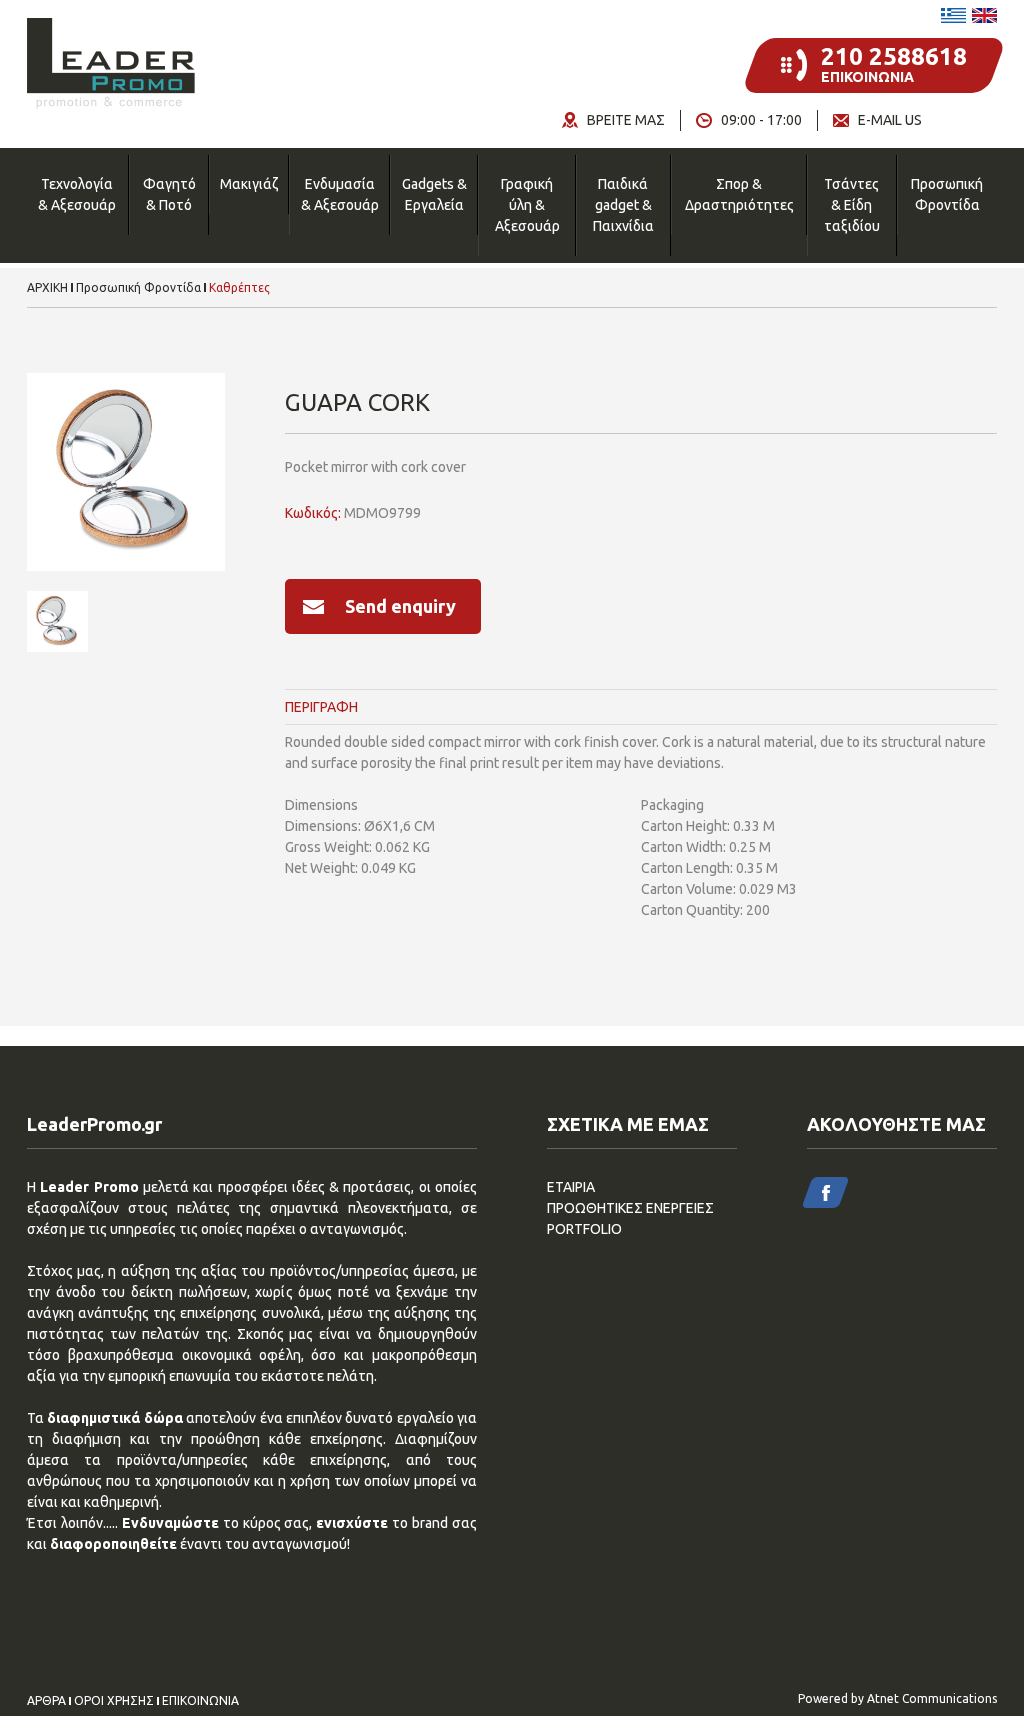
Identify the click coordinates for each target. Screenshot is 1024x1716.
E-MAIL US (890, 120)
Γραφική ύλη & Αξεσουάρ (527, 205)
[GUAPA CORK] (126, 472)
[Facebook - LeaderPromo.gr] (825, 1192)
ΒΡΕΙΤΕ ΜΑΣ (626, 120)
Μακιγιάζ (249, 184)
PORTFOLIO (584, 1229)
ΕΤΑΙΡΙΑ (571, 1187)
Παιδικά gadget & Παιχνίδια (623, 205)
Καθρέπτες (239, 288)
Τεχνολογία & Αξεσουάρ (77, 194)
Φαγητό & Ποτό (169, 194)
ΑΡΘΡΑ (46, 1701)
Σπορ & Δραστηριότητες (739, 194)
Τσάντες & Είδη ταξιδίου (852, 205)
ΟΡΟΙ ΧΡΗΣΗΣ (114, 1701)
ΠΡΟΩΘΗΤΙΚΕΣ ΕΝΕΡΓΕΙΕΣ (630, 1208)
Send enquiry (400, 606)
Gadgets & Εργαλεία (434, 194)
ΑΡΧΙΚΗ (47, 288)
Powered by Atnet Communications (897, 1698)
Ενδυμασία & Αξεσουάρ (340, 194)
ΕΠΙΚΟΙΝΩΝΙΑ (200, 1701)
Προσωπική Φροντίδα (947, 194)
